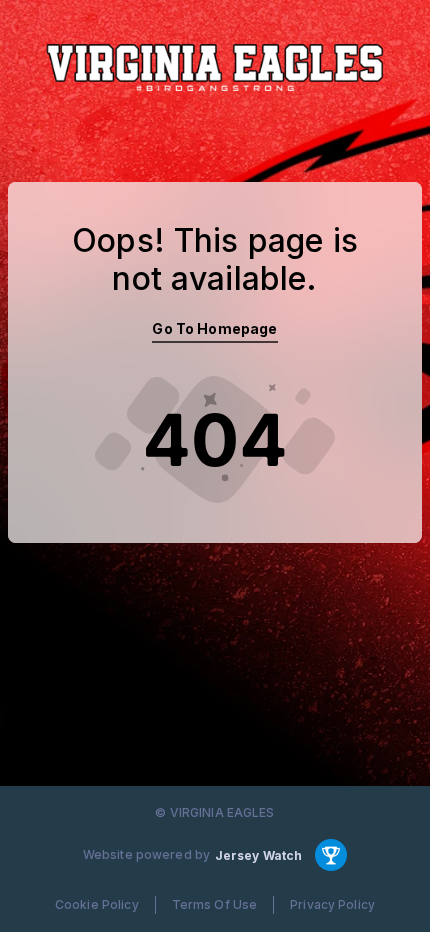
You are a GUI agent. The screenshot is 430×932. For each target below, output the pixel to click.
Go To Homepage (214, 328)
